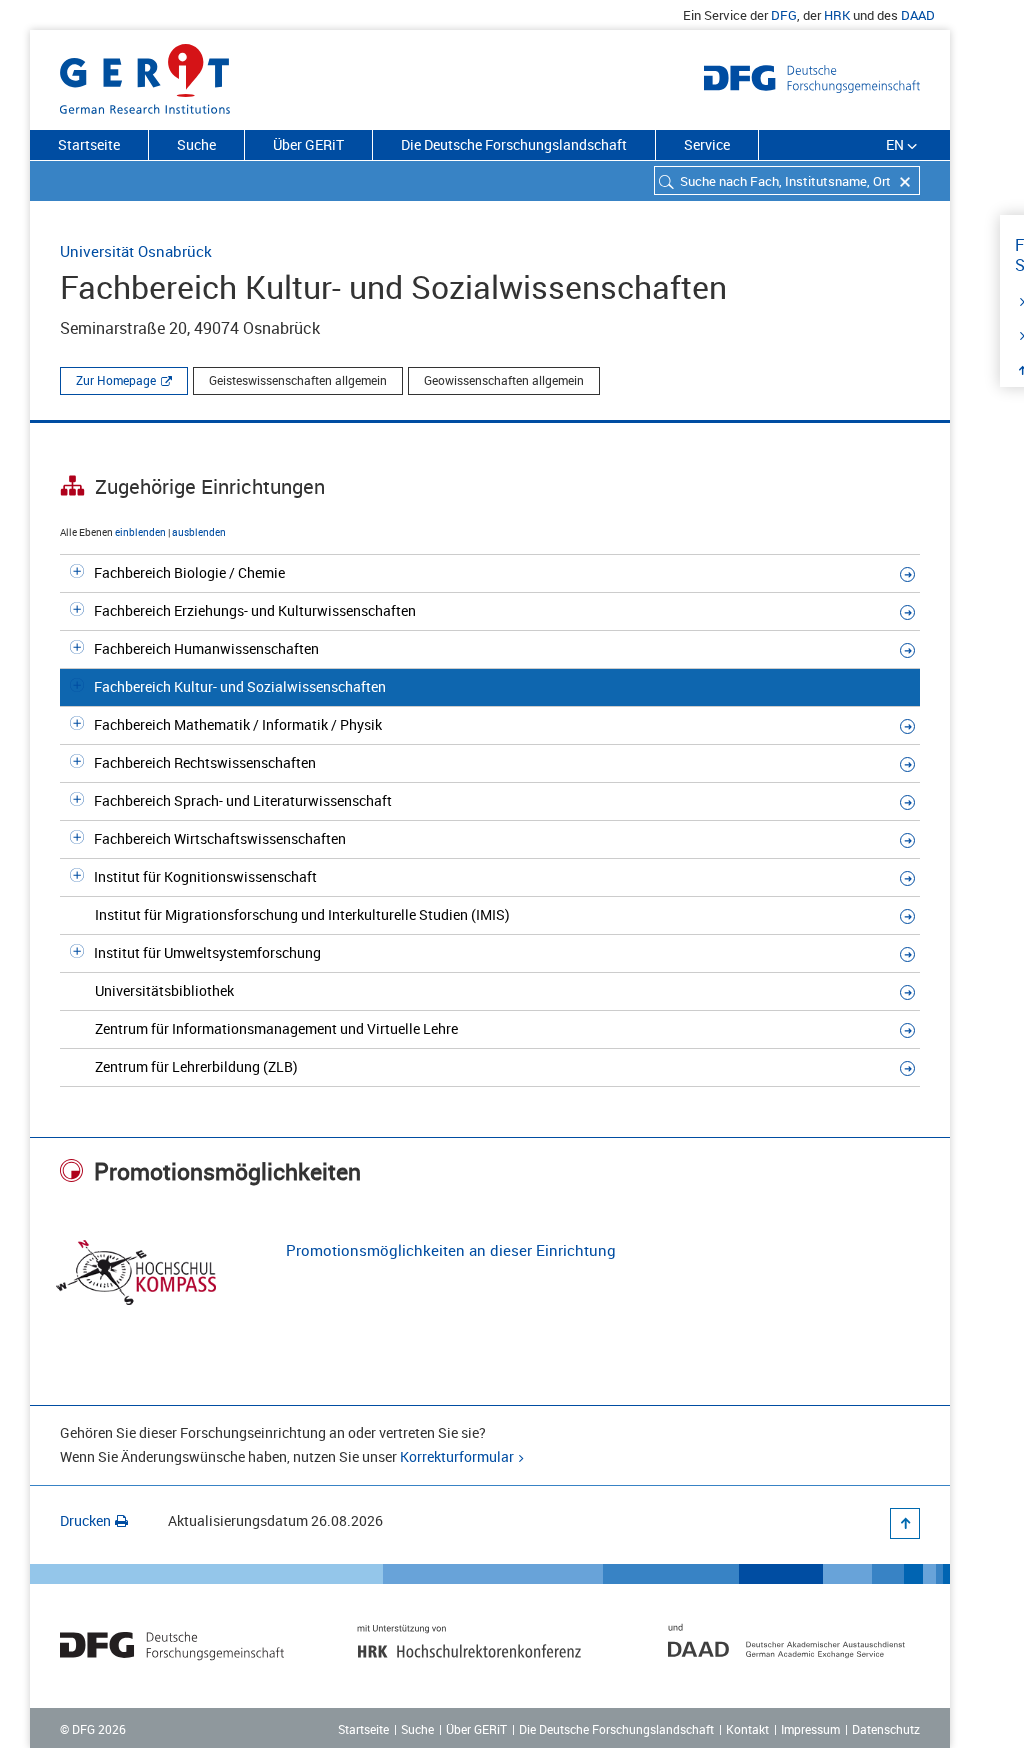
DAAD (918, 15)
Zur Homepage (116, 380)
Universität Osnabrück (136, 251)
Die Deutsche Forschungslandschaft (514, 144)
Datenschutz (886, 1729)
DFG (784, 15)
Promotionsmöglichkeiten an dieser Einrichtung (451, 1250)
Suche (196, 144)
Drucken (85, 1520)
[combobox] (787, 180)
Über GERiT (308, 144)
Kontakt (747, 1729)
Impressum (810, 1729)
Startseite (89, 144)
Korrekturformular (457, 1456)
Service (707, 144)
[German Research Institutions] (145, 75)
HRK (837, 15)
